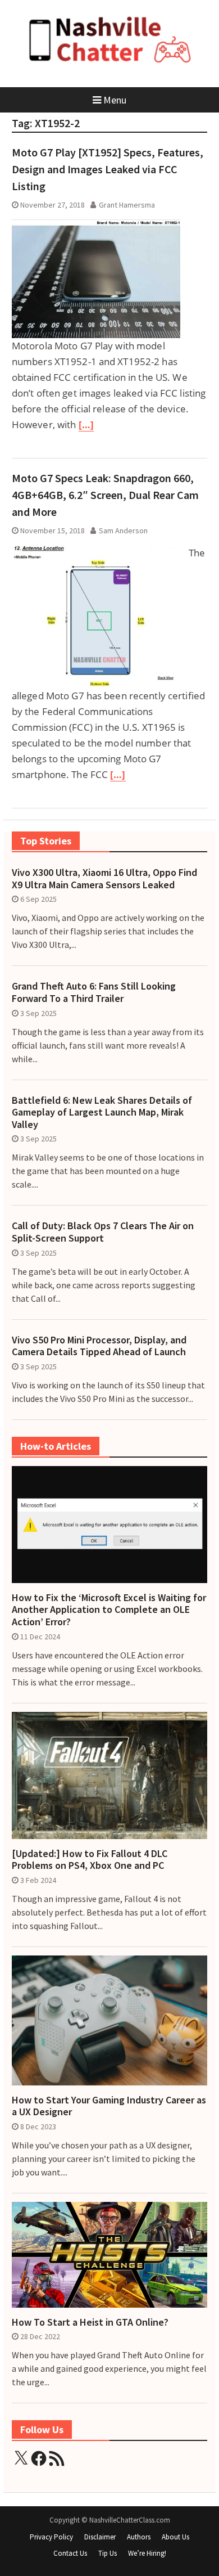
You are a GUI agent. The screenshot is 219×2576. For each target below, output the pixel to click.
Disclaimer (100, 2537)
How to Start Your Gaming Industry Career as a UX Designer (109, 2106)
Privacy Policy (51, 2537)
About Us (175, 2537)
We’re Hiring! (147, 2553)
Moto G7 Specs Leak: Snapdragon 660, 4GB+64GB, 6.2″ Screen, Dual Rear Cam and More (105, 495)
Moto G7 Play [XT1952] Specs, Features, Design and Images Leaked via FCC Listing (108, 169)
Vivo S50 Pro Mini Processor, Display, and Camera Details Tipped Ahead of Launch (99, 1346)
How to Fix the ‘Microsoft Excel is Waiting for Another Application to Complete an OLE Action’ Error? (109, 1610)
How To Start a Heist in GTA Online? (90, 2322)
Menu (115, 100)
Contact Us (70, 2553)
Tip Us (108, 2553)
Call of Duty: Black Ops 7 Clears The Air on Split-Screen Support (103, 1232)
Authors (139, 2537)
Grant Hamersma (127, 205)
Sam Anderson (123, 531)
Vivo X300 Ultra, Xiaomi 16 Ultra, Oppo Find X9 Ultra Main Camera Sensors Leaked (104, 878)
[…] (86, 424)
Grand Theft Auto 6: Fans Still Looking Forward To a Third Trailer (94, 992)
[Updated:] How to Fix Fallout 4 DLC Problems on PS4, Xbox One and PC (90, 1860)
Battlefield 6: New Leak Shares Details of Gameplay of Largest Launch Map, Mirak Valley (102, 1112)
